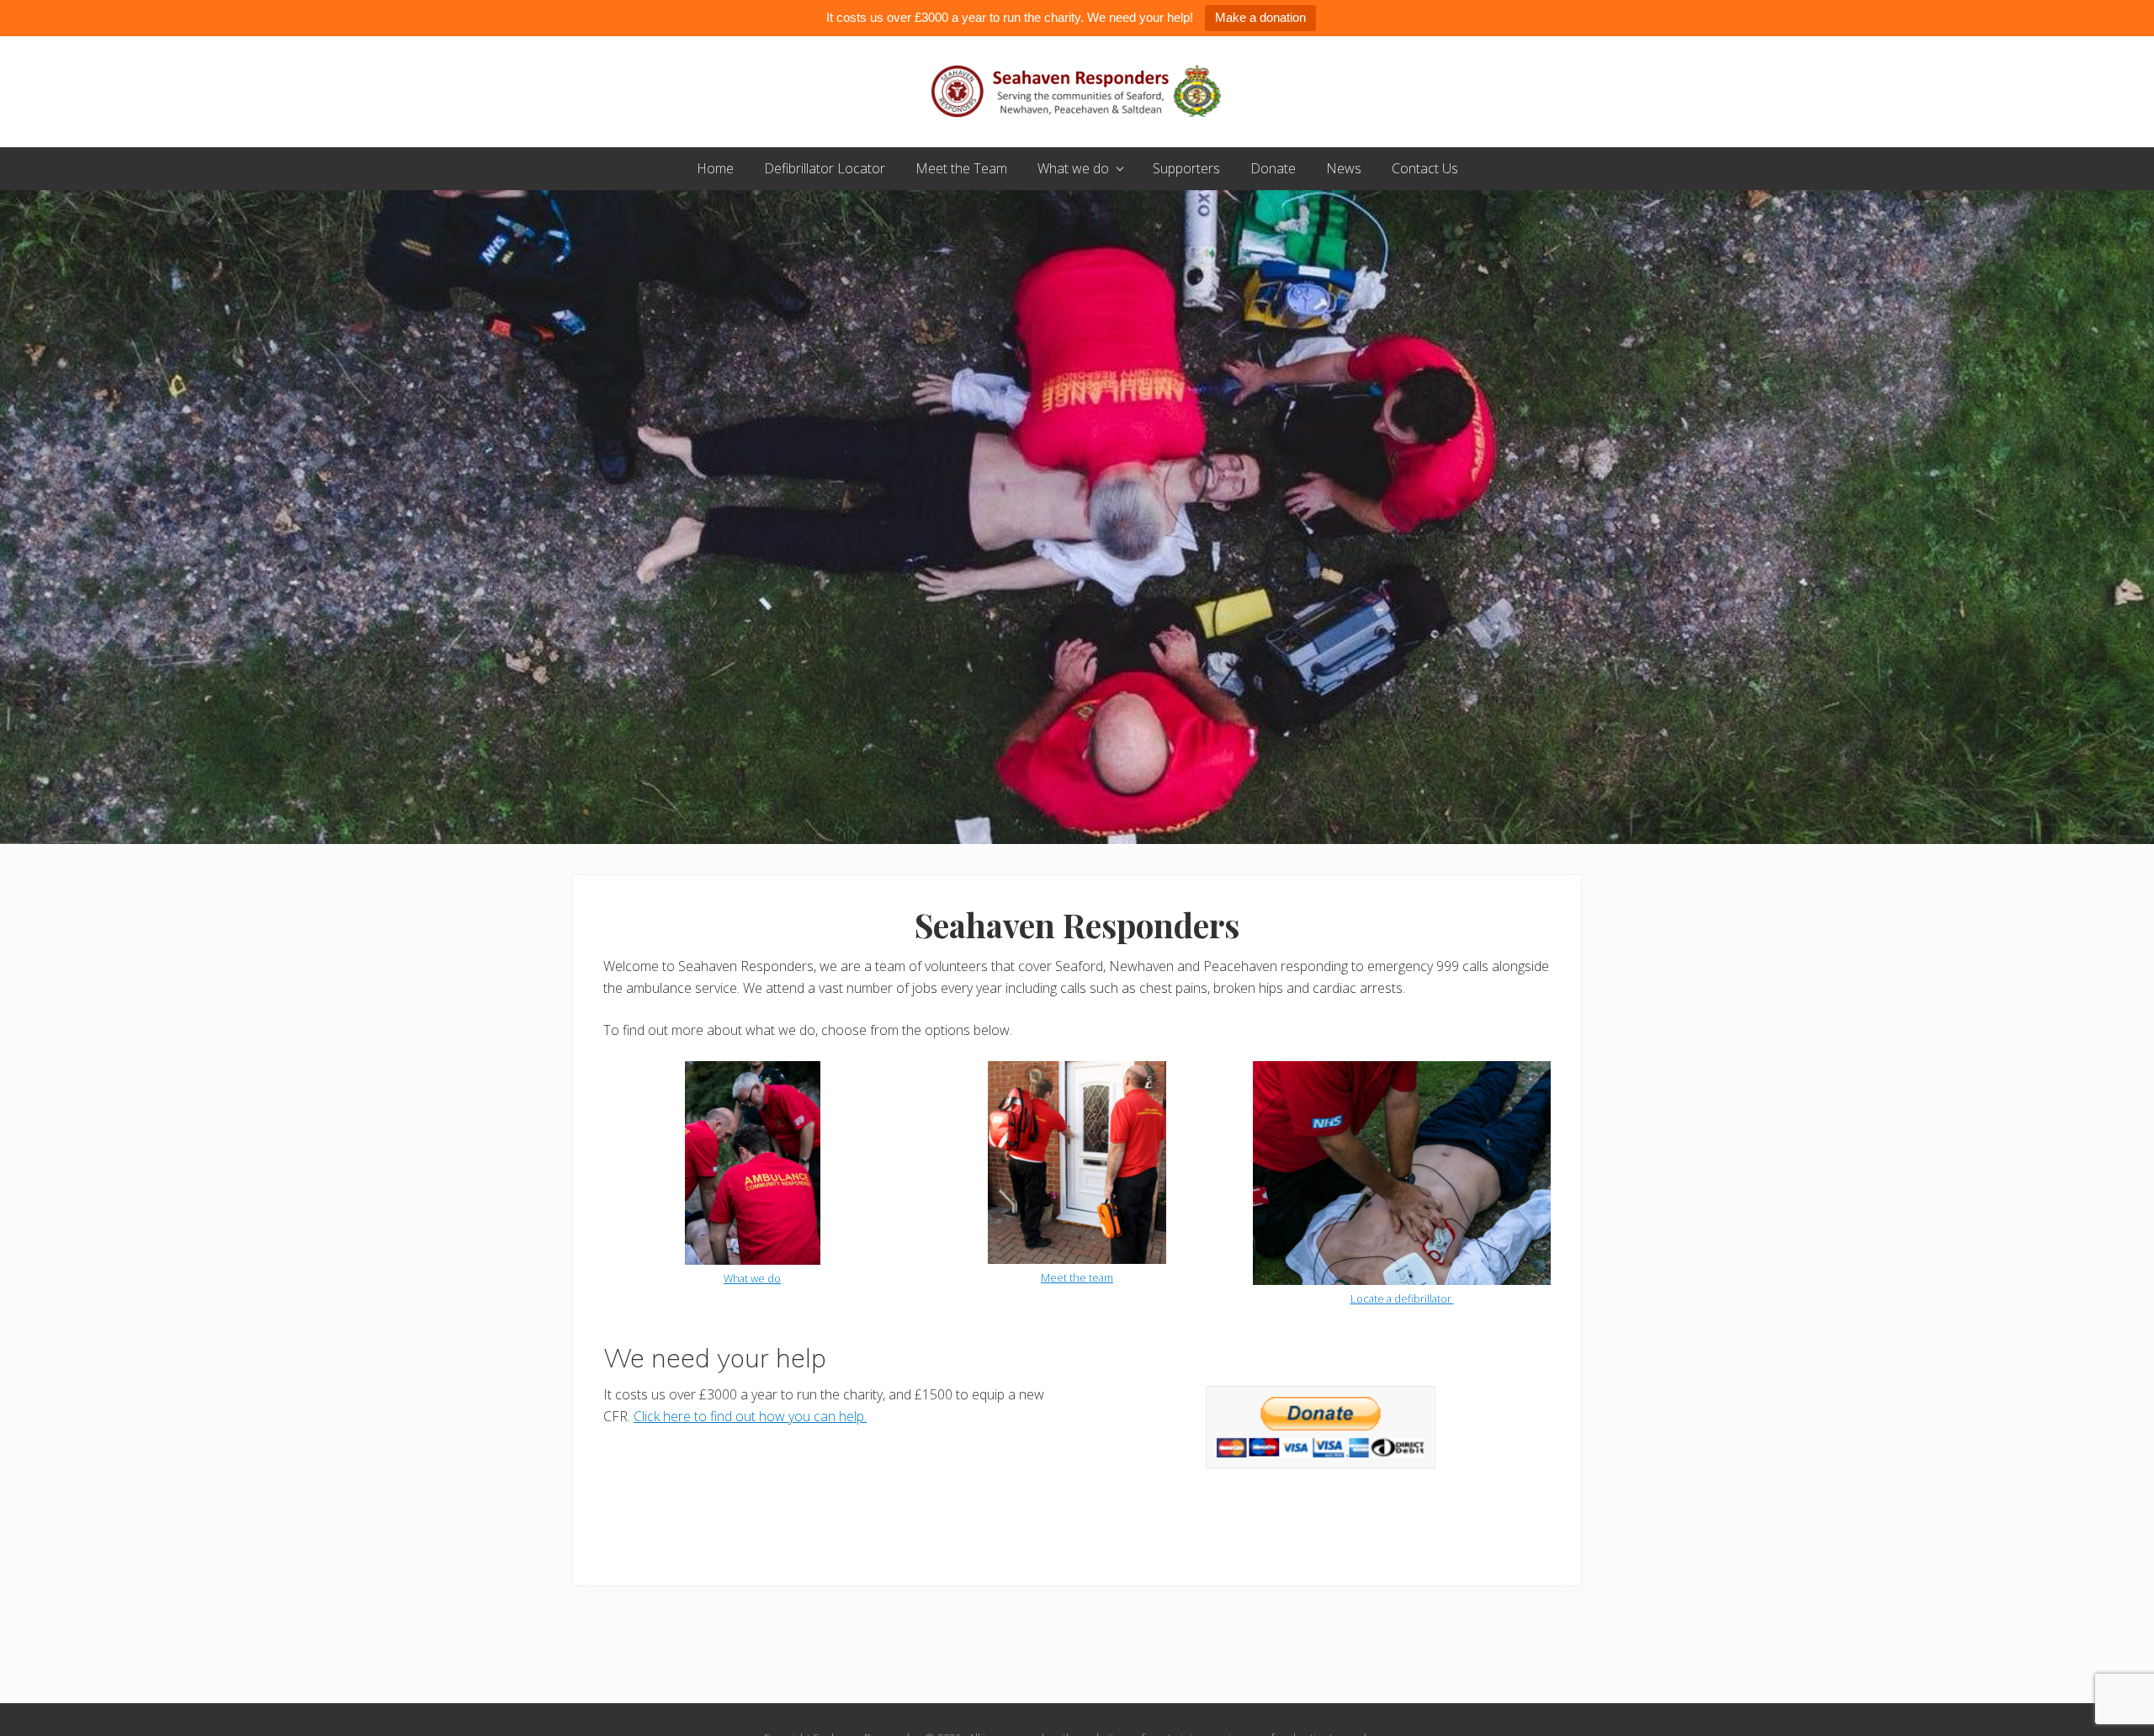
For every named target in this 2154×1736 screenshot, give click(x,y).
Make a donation (1260, 17)
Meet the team (1077, 1277)
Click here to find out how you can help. (750, 1416)
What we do (752, 1278)
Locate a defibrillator (1402, 1298)
